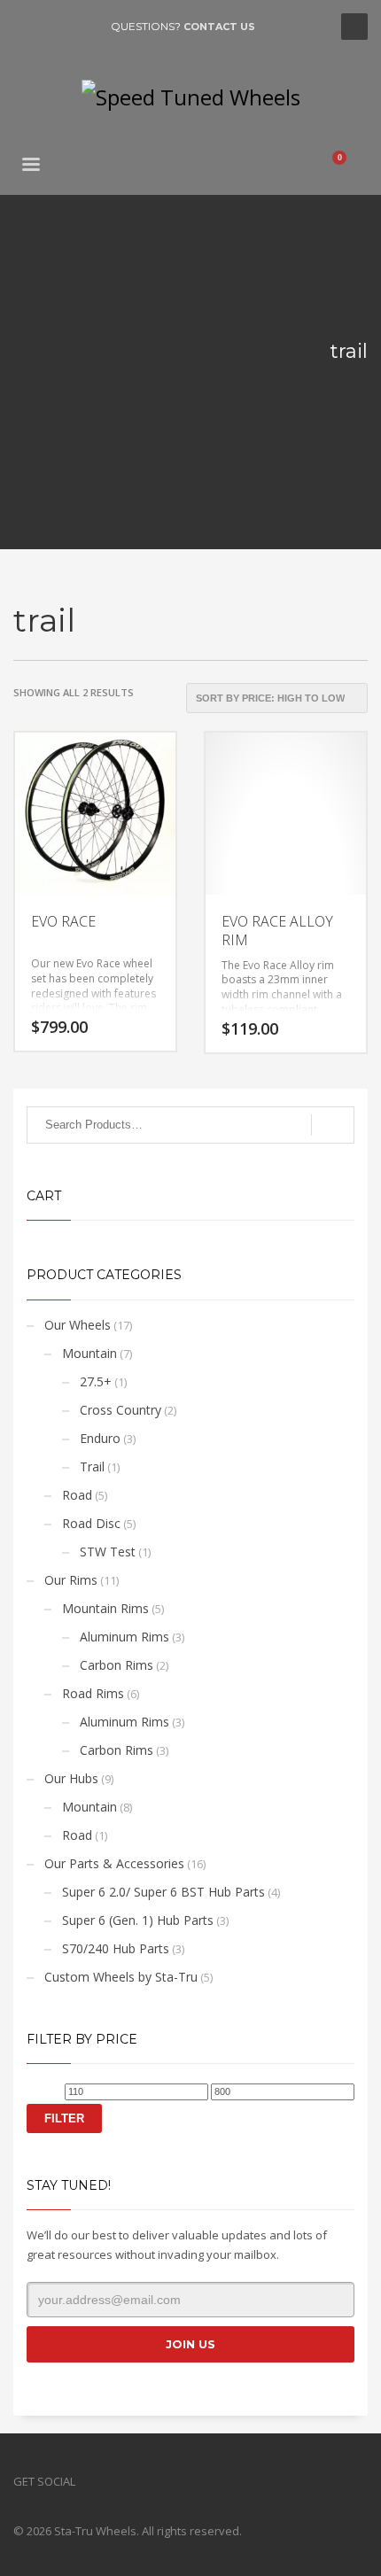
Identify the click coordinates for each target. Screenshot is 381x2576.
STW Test (108, 1552)
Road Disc (91, 1523)
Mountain (89, 1353)
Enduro (100, 1438)
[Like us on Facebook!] (89, 2481)
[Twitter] (53, 27)
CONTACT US (219, 27)
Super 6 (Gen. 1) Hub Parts (138, 1920)
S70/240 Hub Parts (116, 1948)
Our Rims (71, 1580)
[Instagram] (80, 27)
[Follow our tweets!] (115, 2481)
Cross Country (121, 1410)
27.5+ (96, 1381)
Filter (64, 2118)
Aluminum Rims (124, 1637)
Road (77, 1495)
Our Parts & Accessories (114, 1863)
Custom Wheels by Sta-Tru (121, 1977)
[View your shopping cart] (346, 167)
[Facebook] (27, 27)
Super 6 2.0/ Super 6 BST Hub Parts (163, 1892)
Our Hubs (71, 1778)
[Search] (333, 1125)
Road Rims (93, 1693)
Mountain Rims (105, 1608)
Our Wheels (78, 1325)
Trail (92, 1466)
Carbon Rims (117, 1665)
